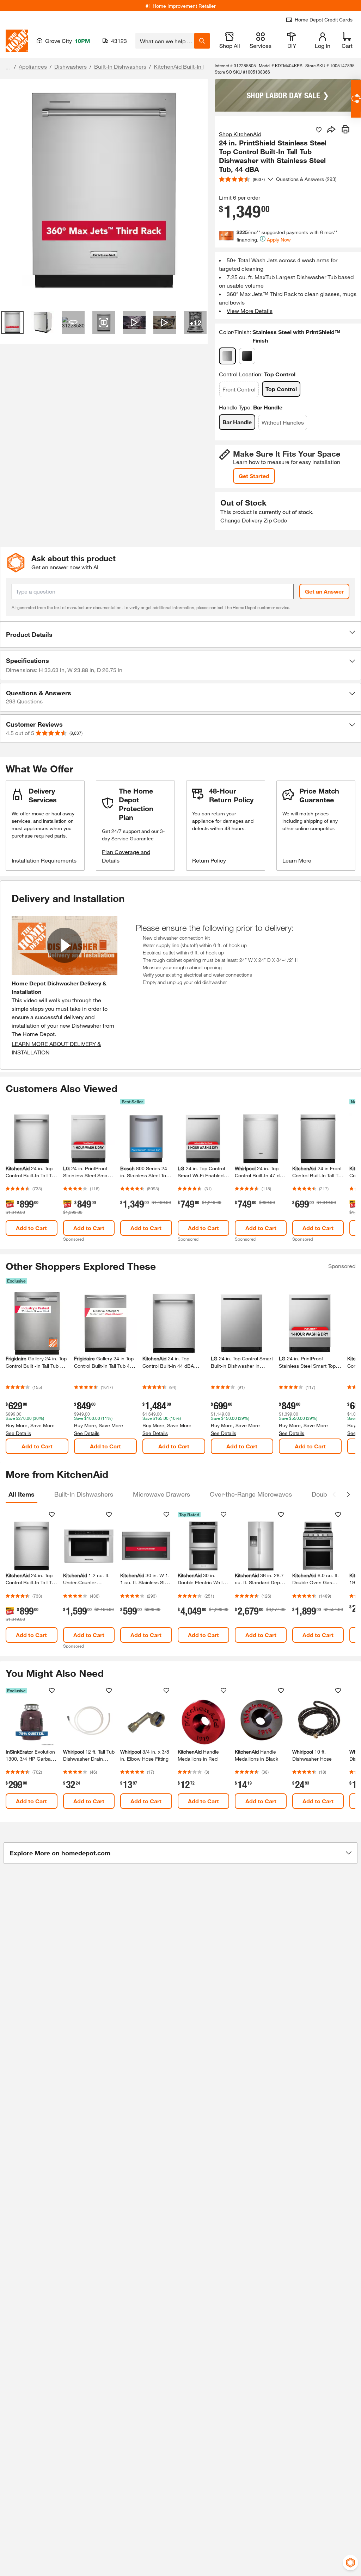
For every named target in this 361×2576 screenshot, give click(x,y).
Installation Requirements (44, 860)
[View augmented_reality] (104, 322)
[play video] (65, 945)
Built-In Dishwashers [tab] (84, 1494)
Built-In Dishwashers (120, 66)
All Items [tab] (22, 1494)
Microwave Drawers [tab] (161, 1494)
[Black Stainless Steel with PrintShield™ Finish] (247, 356)
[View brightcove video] (134, 322)
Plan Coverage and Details (126, 856)
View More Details (250, 311)
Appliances (33, 66)
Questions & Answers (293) (306, 179)
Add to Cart (31, 1228)
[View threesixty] (73, 322)
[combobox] (165, 41)
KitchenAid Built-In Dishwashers (194, 66)
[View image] (12, 322)
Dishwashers (71, 66)
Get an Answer (324, 591)
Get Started (254, 476)
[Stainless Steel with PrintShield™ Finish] (227, 356)
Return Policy (209, 860)
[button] (180, 635)
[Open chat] (356, 99)
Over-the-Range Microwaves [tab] (251, 1494)
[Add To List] (319, 130)
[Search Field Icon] (202, 41)
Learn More (297, 860)
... (8, 67)
